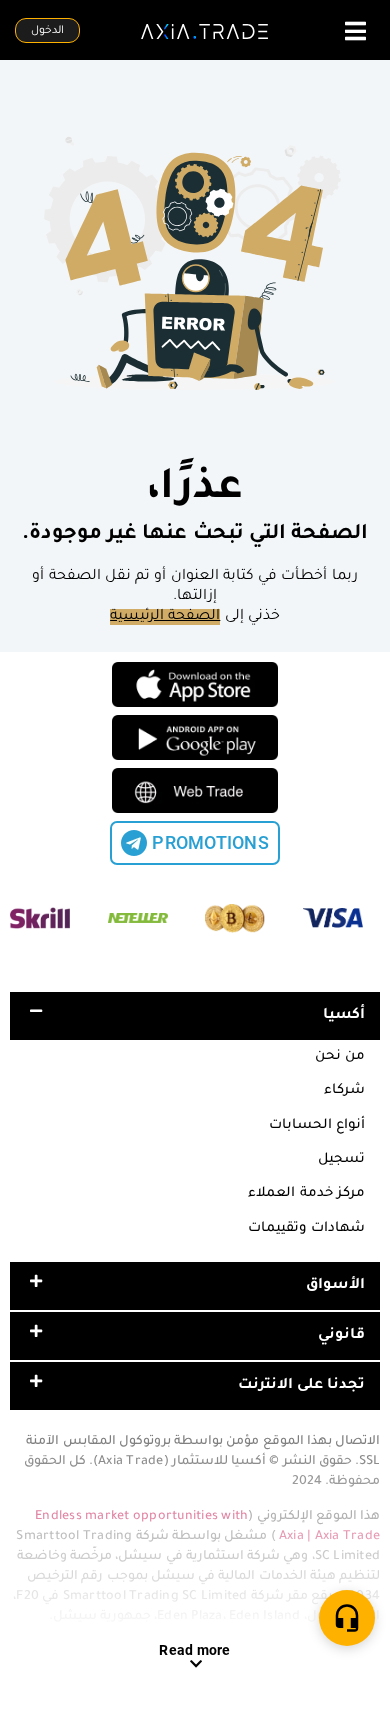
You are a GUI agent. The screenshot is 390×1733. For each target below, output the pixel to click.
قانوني (341, 1336)
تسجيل (341, 1159)
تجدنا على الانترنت (302, 1386)
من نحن (340, 1056)
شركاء (344, 1090)
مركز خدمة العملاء (306, 1193)
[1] (347, 1618)
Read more (194, 1650)
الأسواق (335, 1286)
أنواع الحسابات (317, 1125)
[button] (195, 1016)
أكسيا (344, 1016)
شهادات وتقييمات (306, 1228)
